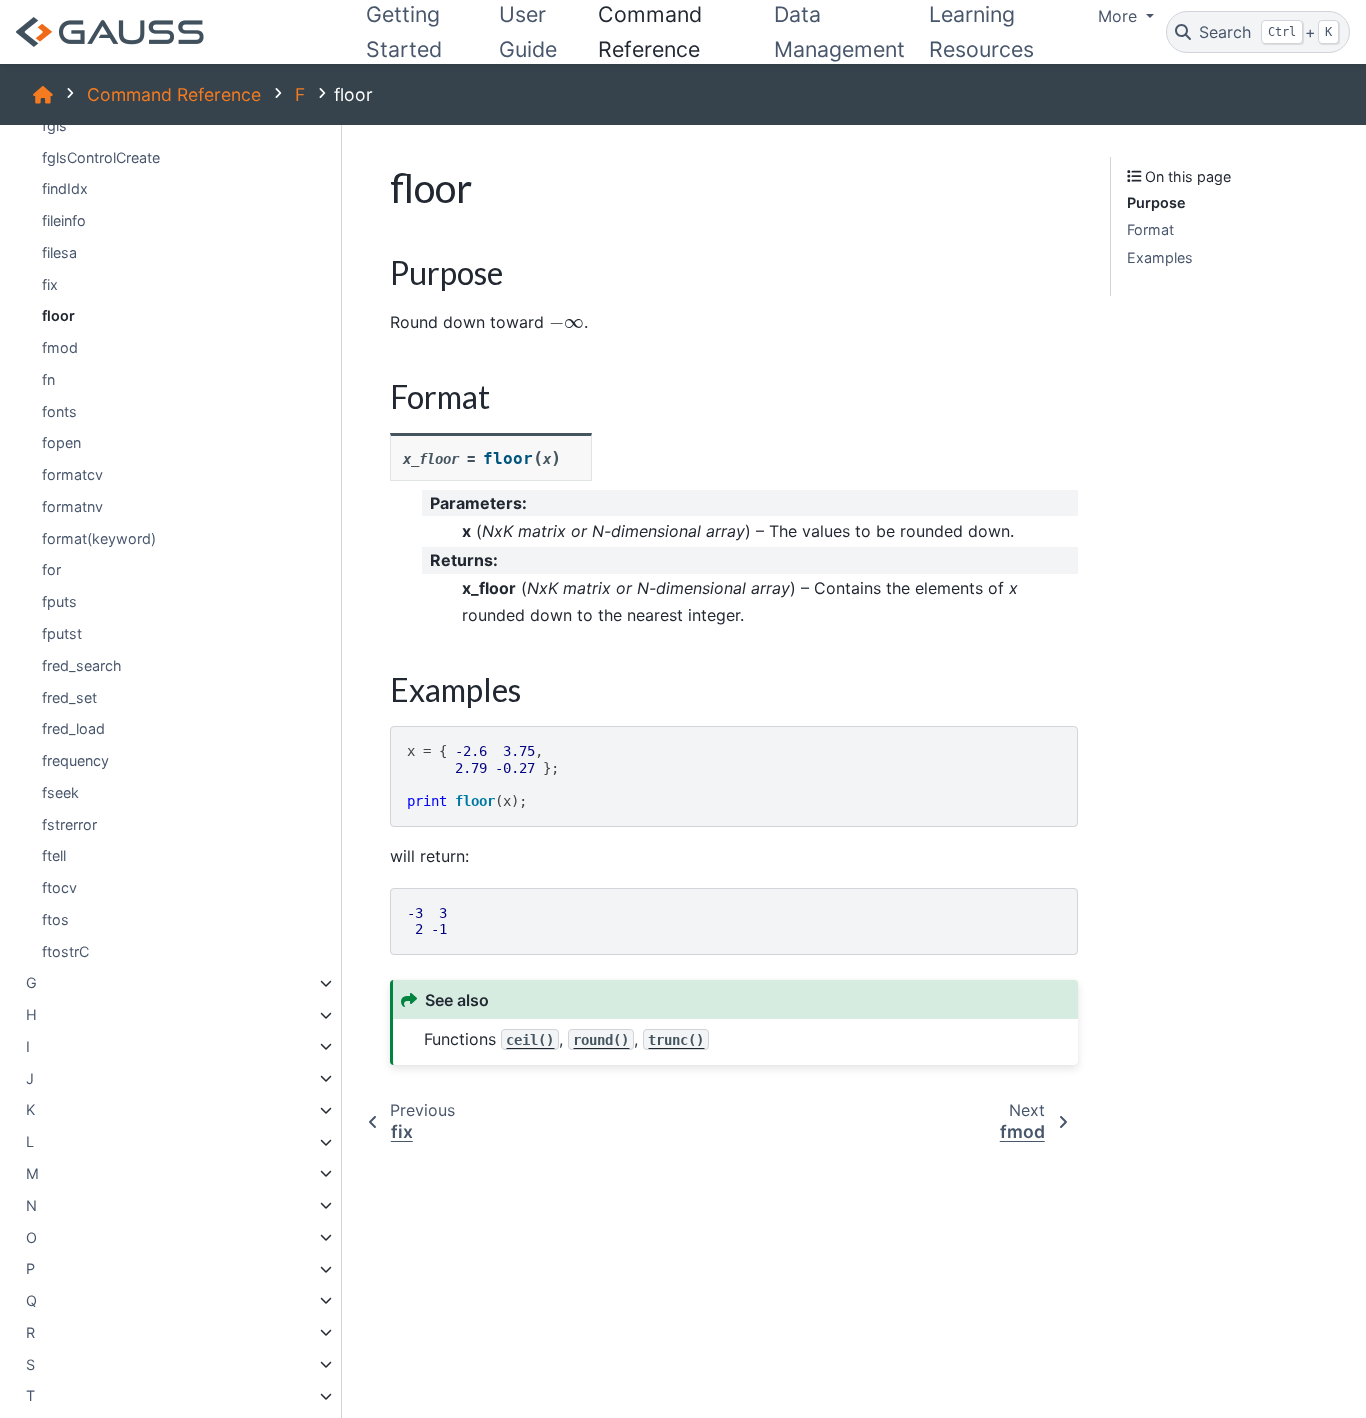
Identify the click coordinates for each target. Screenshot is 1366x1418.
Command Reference (174, 94)
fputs (59, 602)
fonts (59, 411)
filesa (59, 252)
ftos (55, 919)
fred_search (82, 665)
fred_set (69, 697)
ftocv (59, 887)
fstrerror (69, 824)
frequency (75, 760)
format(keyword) (99, 538)
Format (1150, 230)
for (51, 570)
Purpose (1156, 202)
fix (50, 284)
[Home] (43, 94)
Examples (1160, 257)
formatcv (72, 475)
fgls (54, 125)
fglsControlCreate (101, 157)
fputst (62, 633)
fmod (60, 347)
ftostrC (65, 951)
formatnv (72, 506)
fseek (60, 792)
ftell (54, 856)
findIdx (65, 189)
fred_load (73, 729)
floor (58, 316)
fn (48, 379)
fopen (61, 443)
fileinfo (64, 220)
